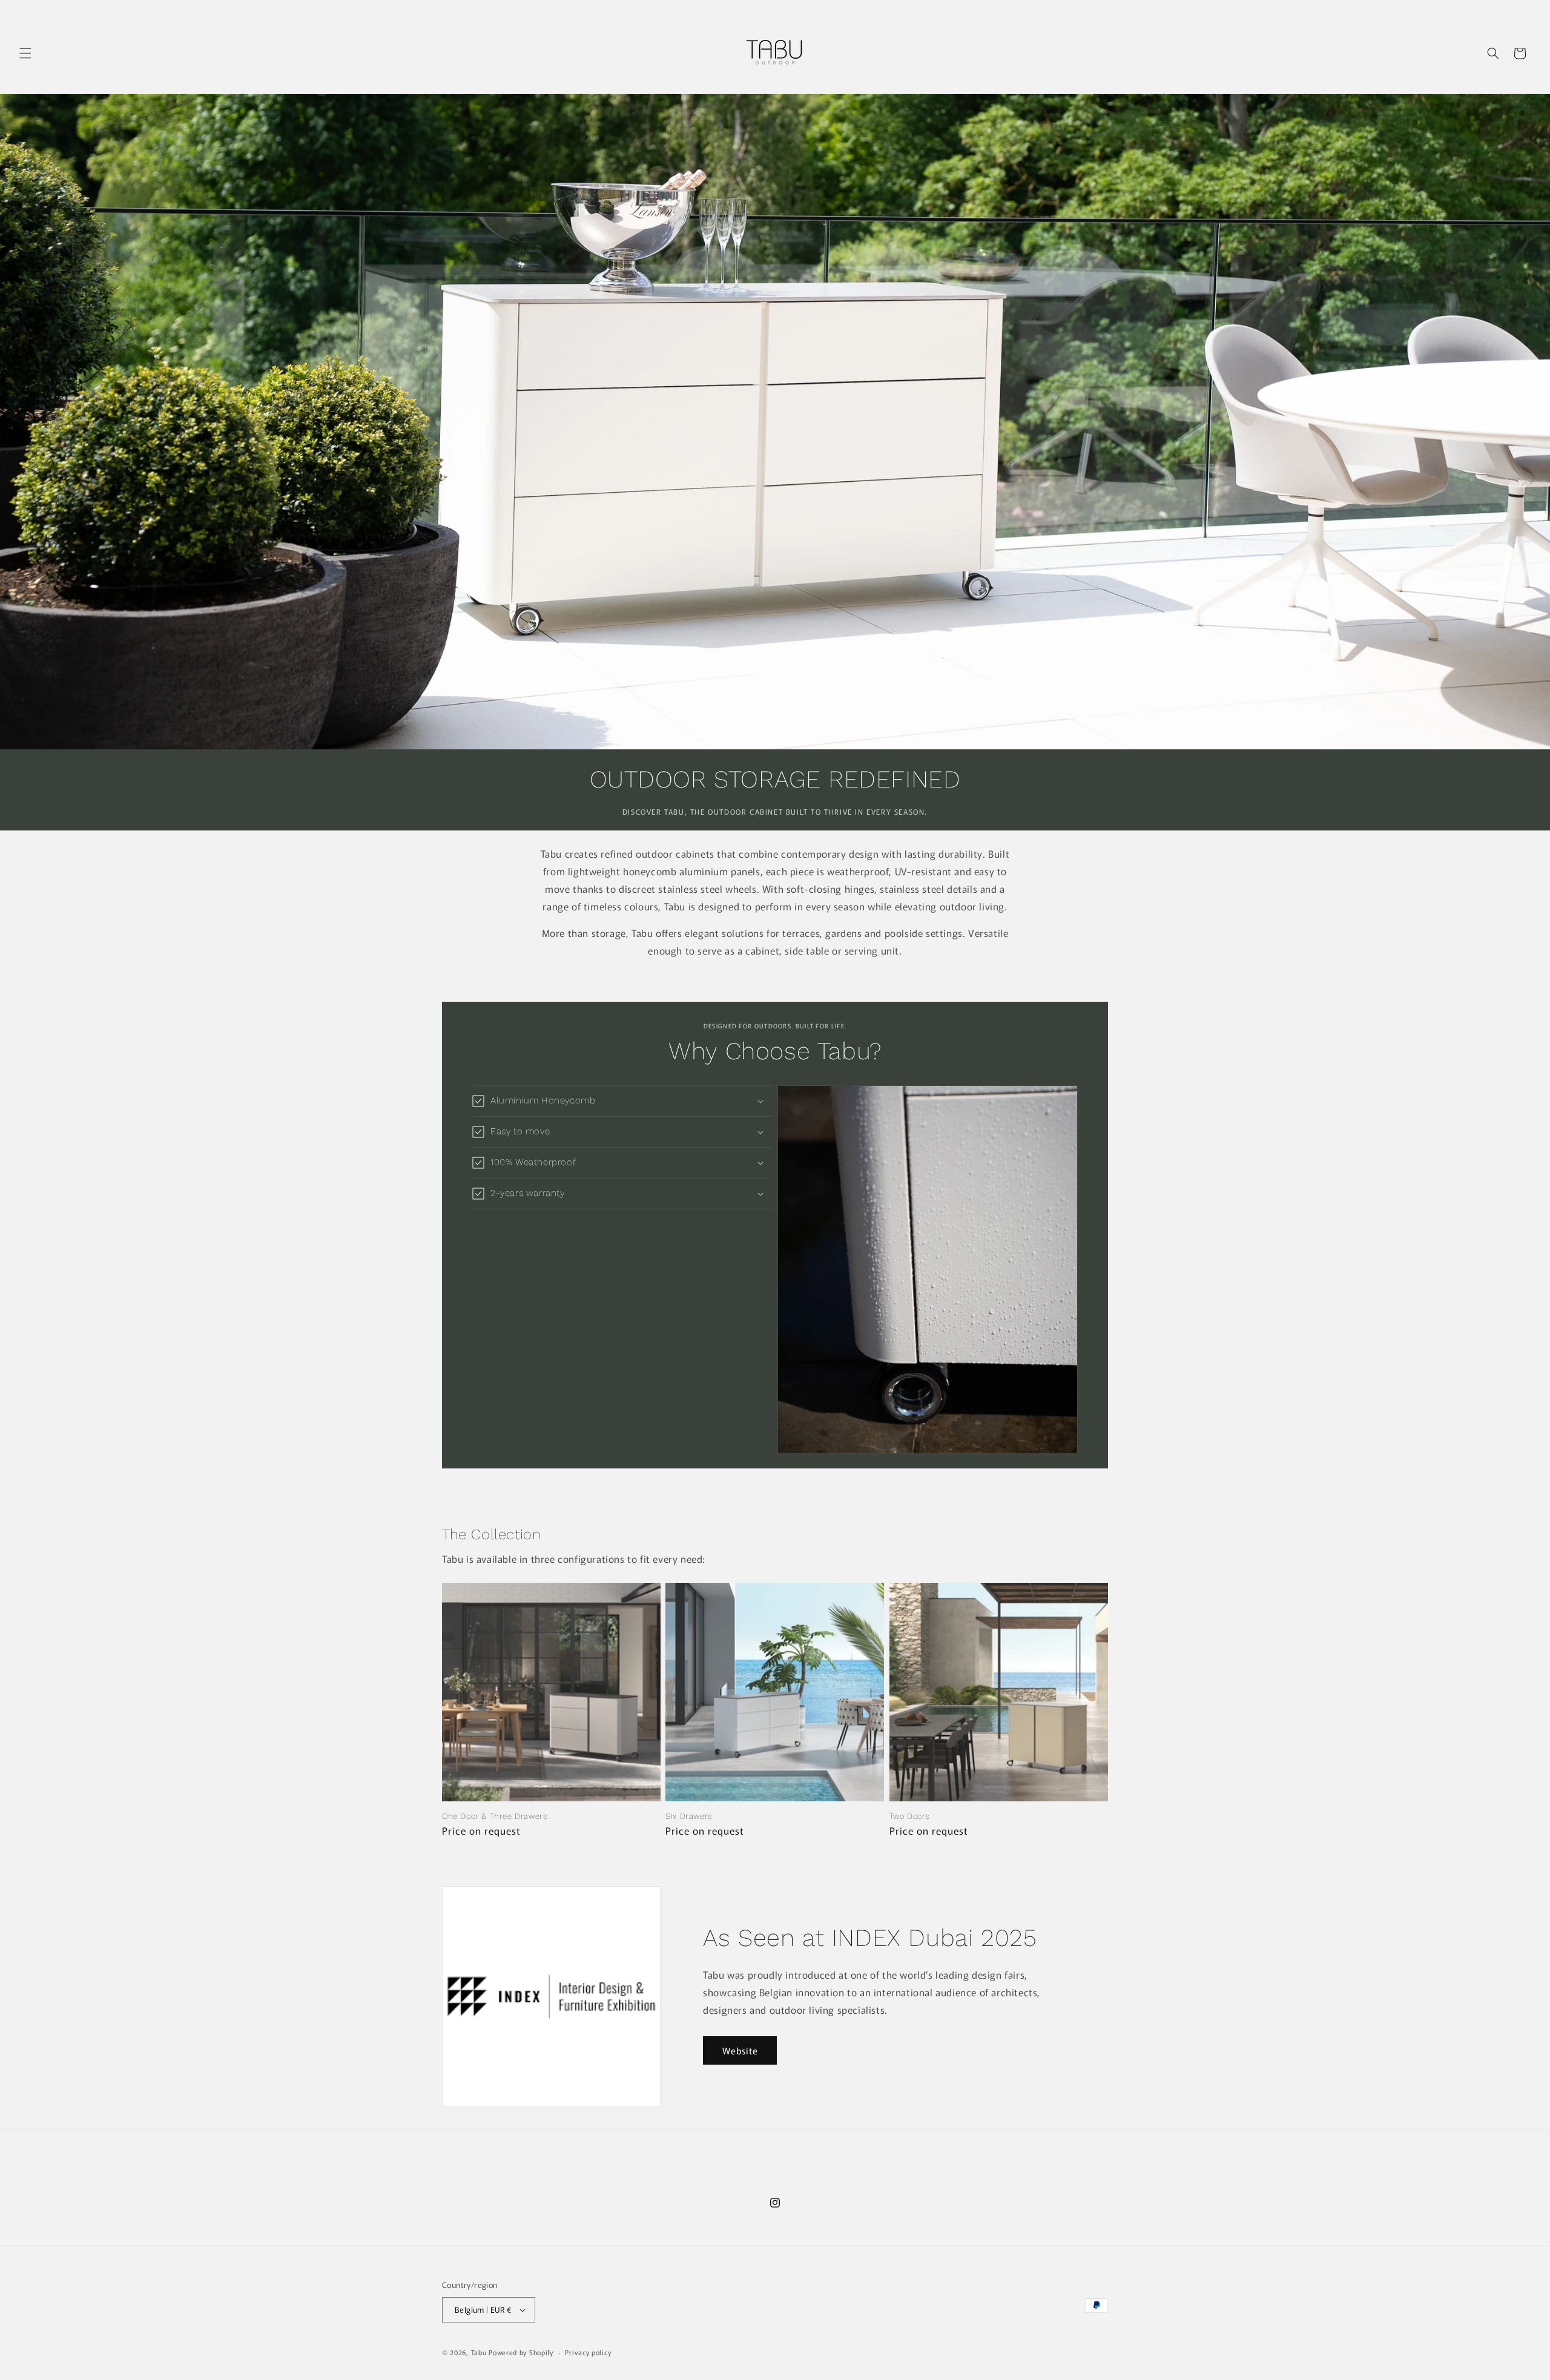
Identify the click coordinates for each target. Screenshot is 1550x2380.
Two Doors (909, 1816)
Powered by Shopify (521, 2352)
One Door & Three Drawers (494, 1816)
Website (740, 2050)
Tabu (479, 2352)
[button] (25, 53)
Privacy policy (588, 2352)
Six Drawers (689, 1816)
